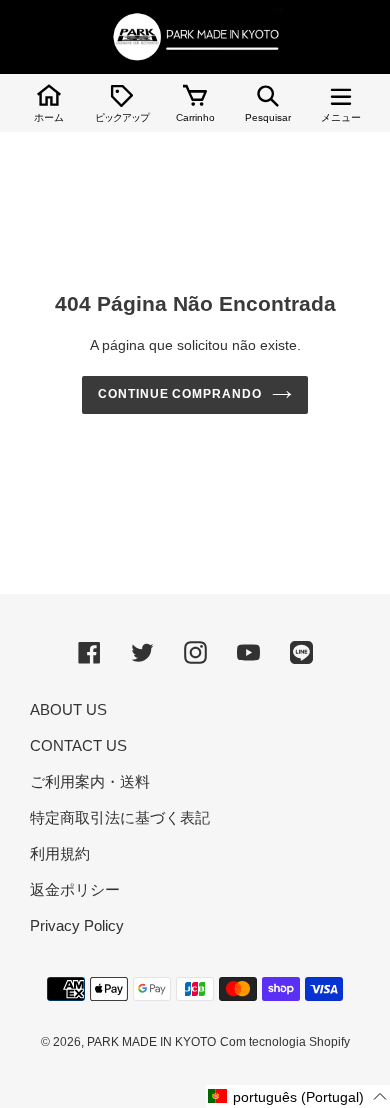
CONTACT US (78, 745)
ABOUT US (68, 709)
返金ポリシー (75, 889)
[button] (298, 1096)
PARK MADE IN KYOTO (151, 1042)
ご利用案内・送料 (90, 781)
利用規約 (60, 853)
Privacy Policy (77, 925)
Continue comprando (180, 394)
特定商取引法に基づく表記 (120, 817)
